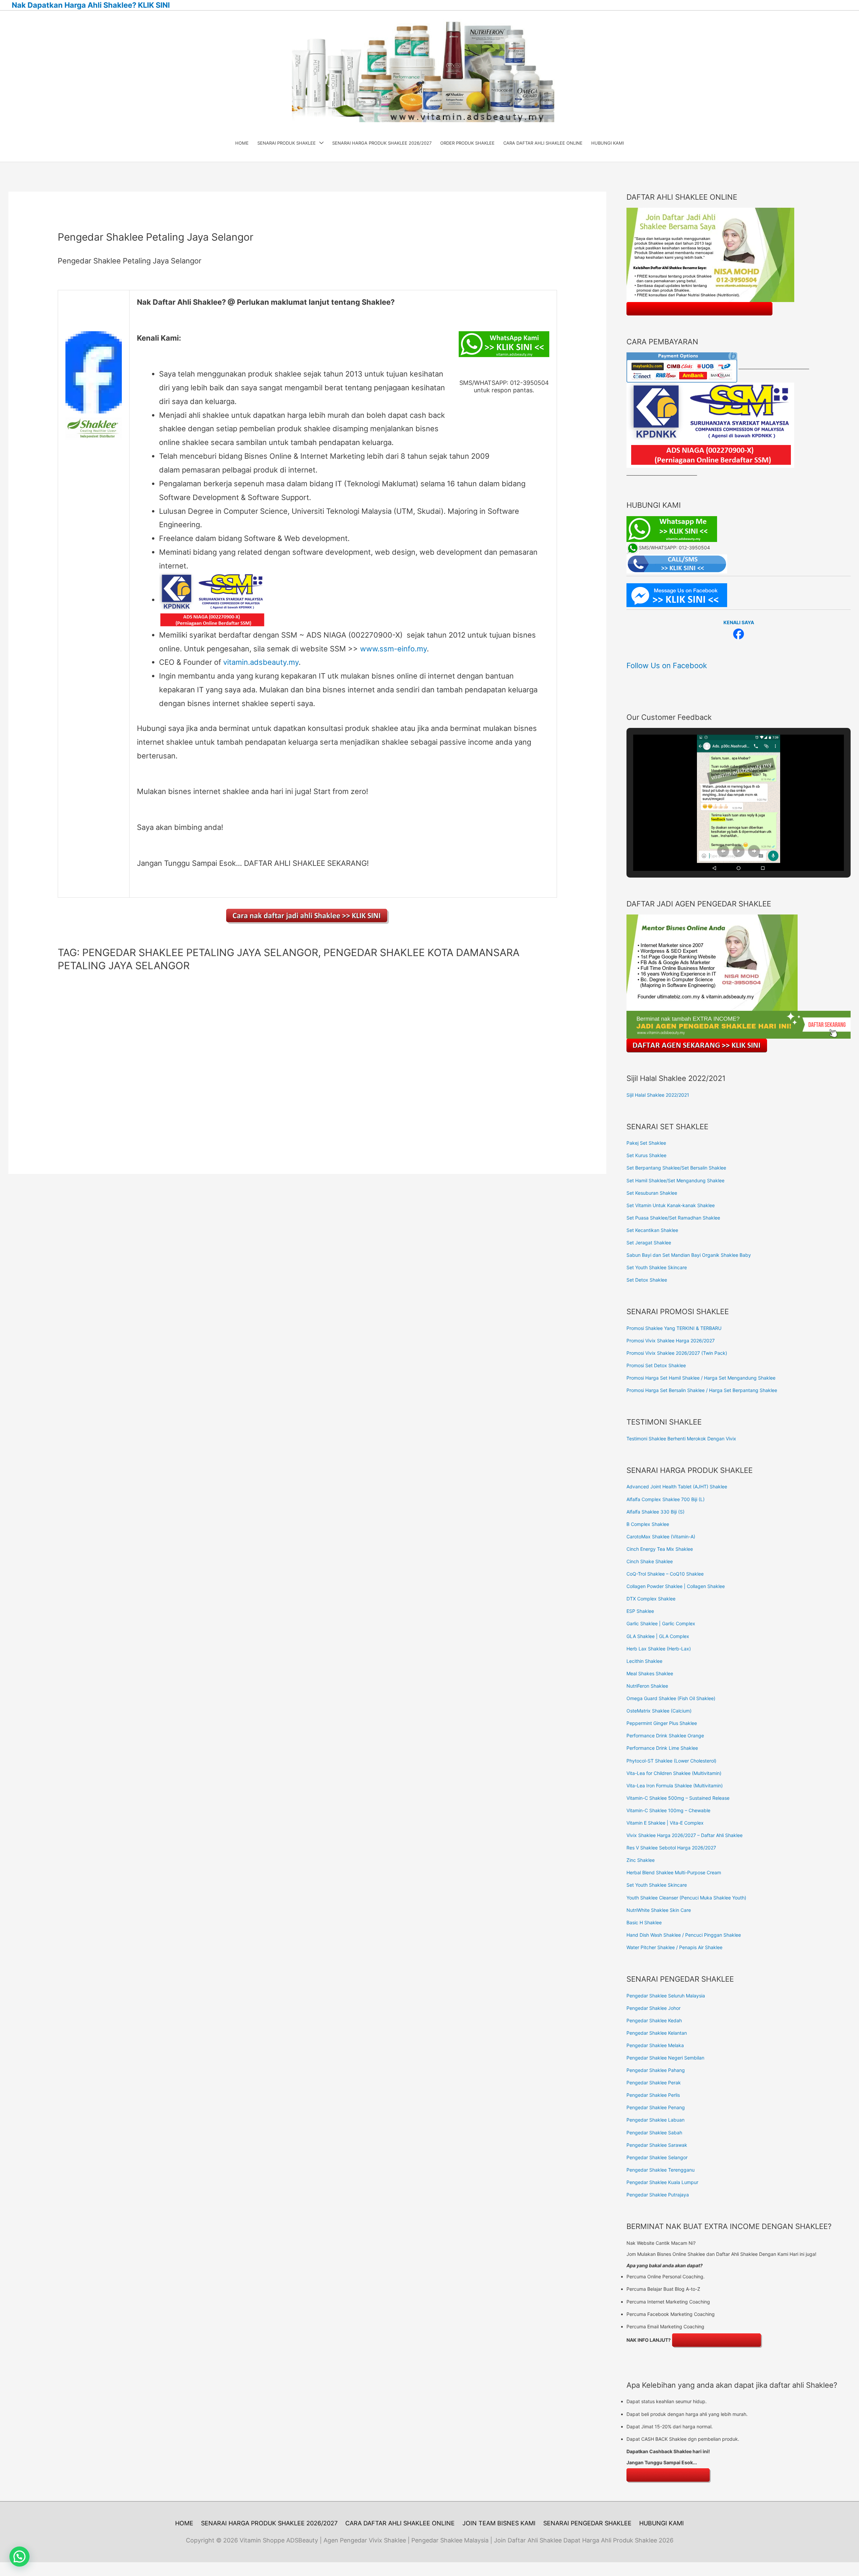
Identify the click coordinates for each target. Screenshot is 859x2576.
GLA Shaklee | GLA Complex (658, 1636)
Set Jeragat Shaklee (649, 1243)
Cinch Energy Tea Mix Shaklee (660, 1549)
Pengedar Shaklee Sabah (654, 2133)
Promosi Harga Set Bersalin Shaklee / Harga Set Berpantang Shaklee (702, 1390)
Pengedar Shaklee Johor (653, 2008)
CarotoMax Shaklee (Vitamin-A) (661, 1537)
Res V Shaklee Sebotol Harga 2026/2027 (671, 1848)
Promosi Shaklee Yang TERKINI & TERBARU (674, 1328)
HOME (184, 2523)
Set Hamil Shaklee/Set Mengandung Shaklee (675, 1180)
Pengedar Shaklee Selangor (657, 2157)
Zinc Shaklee (641, 1860)
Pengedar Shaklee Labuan (655, 2120)
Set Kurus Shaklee (646, 1155)
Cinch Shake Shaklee (650, 1561)
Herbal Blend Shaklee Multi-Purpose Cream (674, 1872)
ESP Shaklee (640, 1611)
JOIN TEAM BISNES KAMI (499, 2523)
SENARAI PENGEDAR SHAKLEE (587, 2523)
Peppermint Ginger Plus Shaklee (662, 1723)
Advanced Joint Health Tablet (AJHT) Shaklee (677, 1487)
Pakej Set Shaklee (646, 1143)
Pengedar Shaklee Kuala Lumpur (662, 2182)
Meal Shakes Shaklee (650, 1673)
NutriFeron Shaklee (647, 1686)
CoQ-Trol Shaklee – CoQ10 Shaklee (665, 1574)
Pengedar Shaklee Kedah (654, 2020)
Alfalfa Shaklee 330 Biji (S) (655, 1512)
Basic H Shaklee (644, 1922)
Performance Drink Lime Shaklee (662, 1748)
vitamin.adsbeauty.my (261, 662)
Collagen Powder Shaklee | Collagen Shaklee (676, 1586)
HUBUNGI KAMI (662, 2523)
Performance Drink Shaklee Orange (665, 1736)
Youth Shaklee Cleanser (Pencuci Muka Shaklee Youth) (686, 1898)
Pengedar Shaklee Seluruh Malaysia (666, 1996)
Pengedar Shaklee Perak (654, 2083)
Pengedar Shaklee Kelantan (657, 2033)
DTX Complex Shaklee (651, 1599)
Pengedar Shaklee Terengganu (661, 2170)
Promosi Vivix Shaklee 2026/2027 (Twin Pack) (677, 1353)
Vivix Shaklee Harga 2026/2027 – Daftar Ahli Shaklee (685, 1835)
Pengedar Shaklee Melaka (655, 2045)
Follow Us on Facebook (667, 665)
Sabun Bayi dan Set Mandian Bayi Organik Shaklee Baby (689, 1255)
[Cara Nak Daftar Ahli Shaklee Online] (308, 916)
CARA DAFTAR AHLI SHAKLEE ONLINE (400, 2523)
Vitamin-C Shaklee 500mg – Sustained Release (678, 1798)
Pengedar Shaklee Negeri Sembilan (665, 2058)
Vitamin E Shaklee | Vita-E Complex (665, 1823)
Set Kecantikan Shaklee (652, 1230)
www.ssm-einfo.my (393, 649)
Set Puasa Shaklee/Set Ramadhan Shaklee (673, 1218)
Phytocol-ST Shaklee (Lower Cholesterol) (671, 1761)
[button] (723, 851)
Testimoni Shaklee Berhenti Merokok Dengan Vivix (681, 1439)
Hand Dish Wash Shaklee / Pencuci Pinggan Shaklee (684, 1935)
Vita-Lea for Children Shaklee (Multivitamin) (674, 1773)
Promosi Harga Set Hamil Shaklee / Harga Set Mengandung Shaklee (701, 1378)
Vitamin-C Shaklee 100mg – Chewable (668, 1810)
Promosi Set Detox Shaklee (656, 1365)
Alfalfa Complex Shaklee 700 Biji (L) (666, 1499)
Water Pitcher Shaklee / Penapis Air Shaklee (674, 1947)
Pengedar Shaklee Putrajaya (658, 2195)
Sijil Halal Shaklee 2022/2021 (658, 1095)
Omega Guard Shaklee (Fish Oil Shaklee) (671, 1698)
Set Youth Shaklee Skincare (657, 1267)
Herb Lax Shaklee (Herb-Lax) (659, 1649)
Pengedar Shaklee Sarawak (657, 2145)
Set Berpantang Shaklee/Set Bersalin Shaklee (676, 1168)
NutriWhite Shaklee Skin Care (659, 1910)
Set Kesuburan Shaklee (652, 1193)
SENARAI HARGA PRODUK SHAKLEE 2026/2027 (269, 2523)
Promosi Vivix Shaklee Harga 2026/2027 (671, 1341)
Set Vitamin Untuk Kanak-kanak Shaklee (671, 1205)
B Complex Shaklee (648, 1524)
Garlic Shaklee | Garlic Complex (661, 1623)
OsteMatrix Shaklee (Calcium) (659, 1711)
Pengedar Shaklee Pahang (656, 2070)
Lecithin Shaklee (644, 1661)
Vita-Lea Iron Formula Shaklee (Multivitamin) (675, 1786)
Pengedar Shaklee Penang (656, 2107)
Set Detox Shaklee (647, 1280)
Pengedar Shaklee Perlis (653, 2095)
